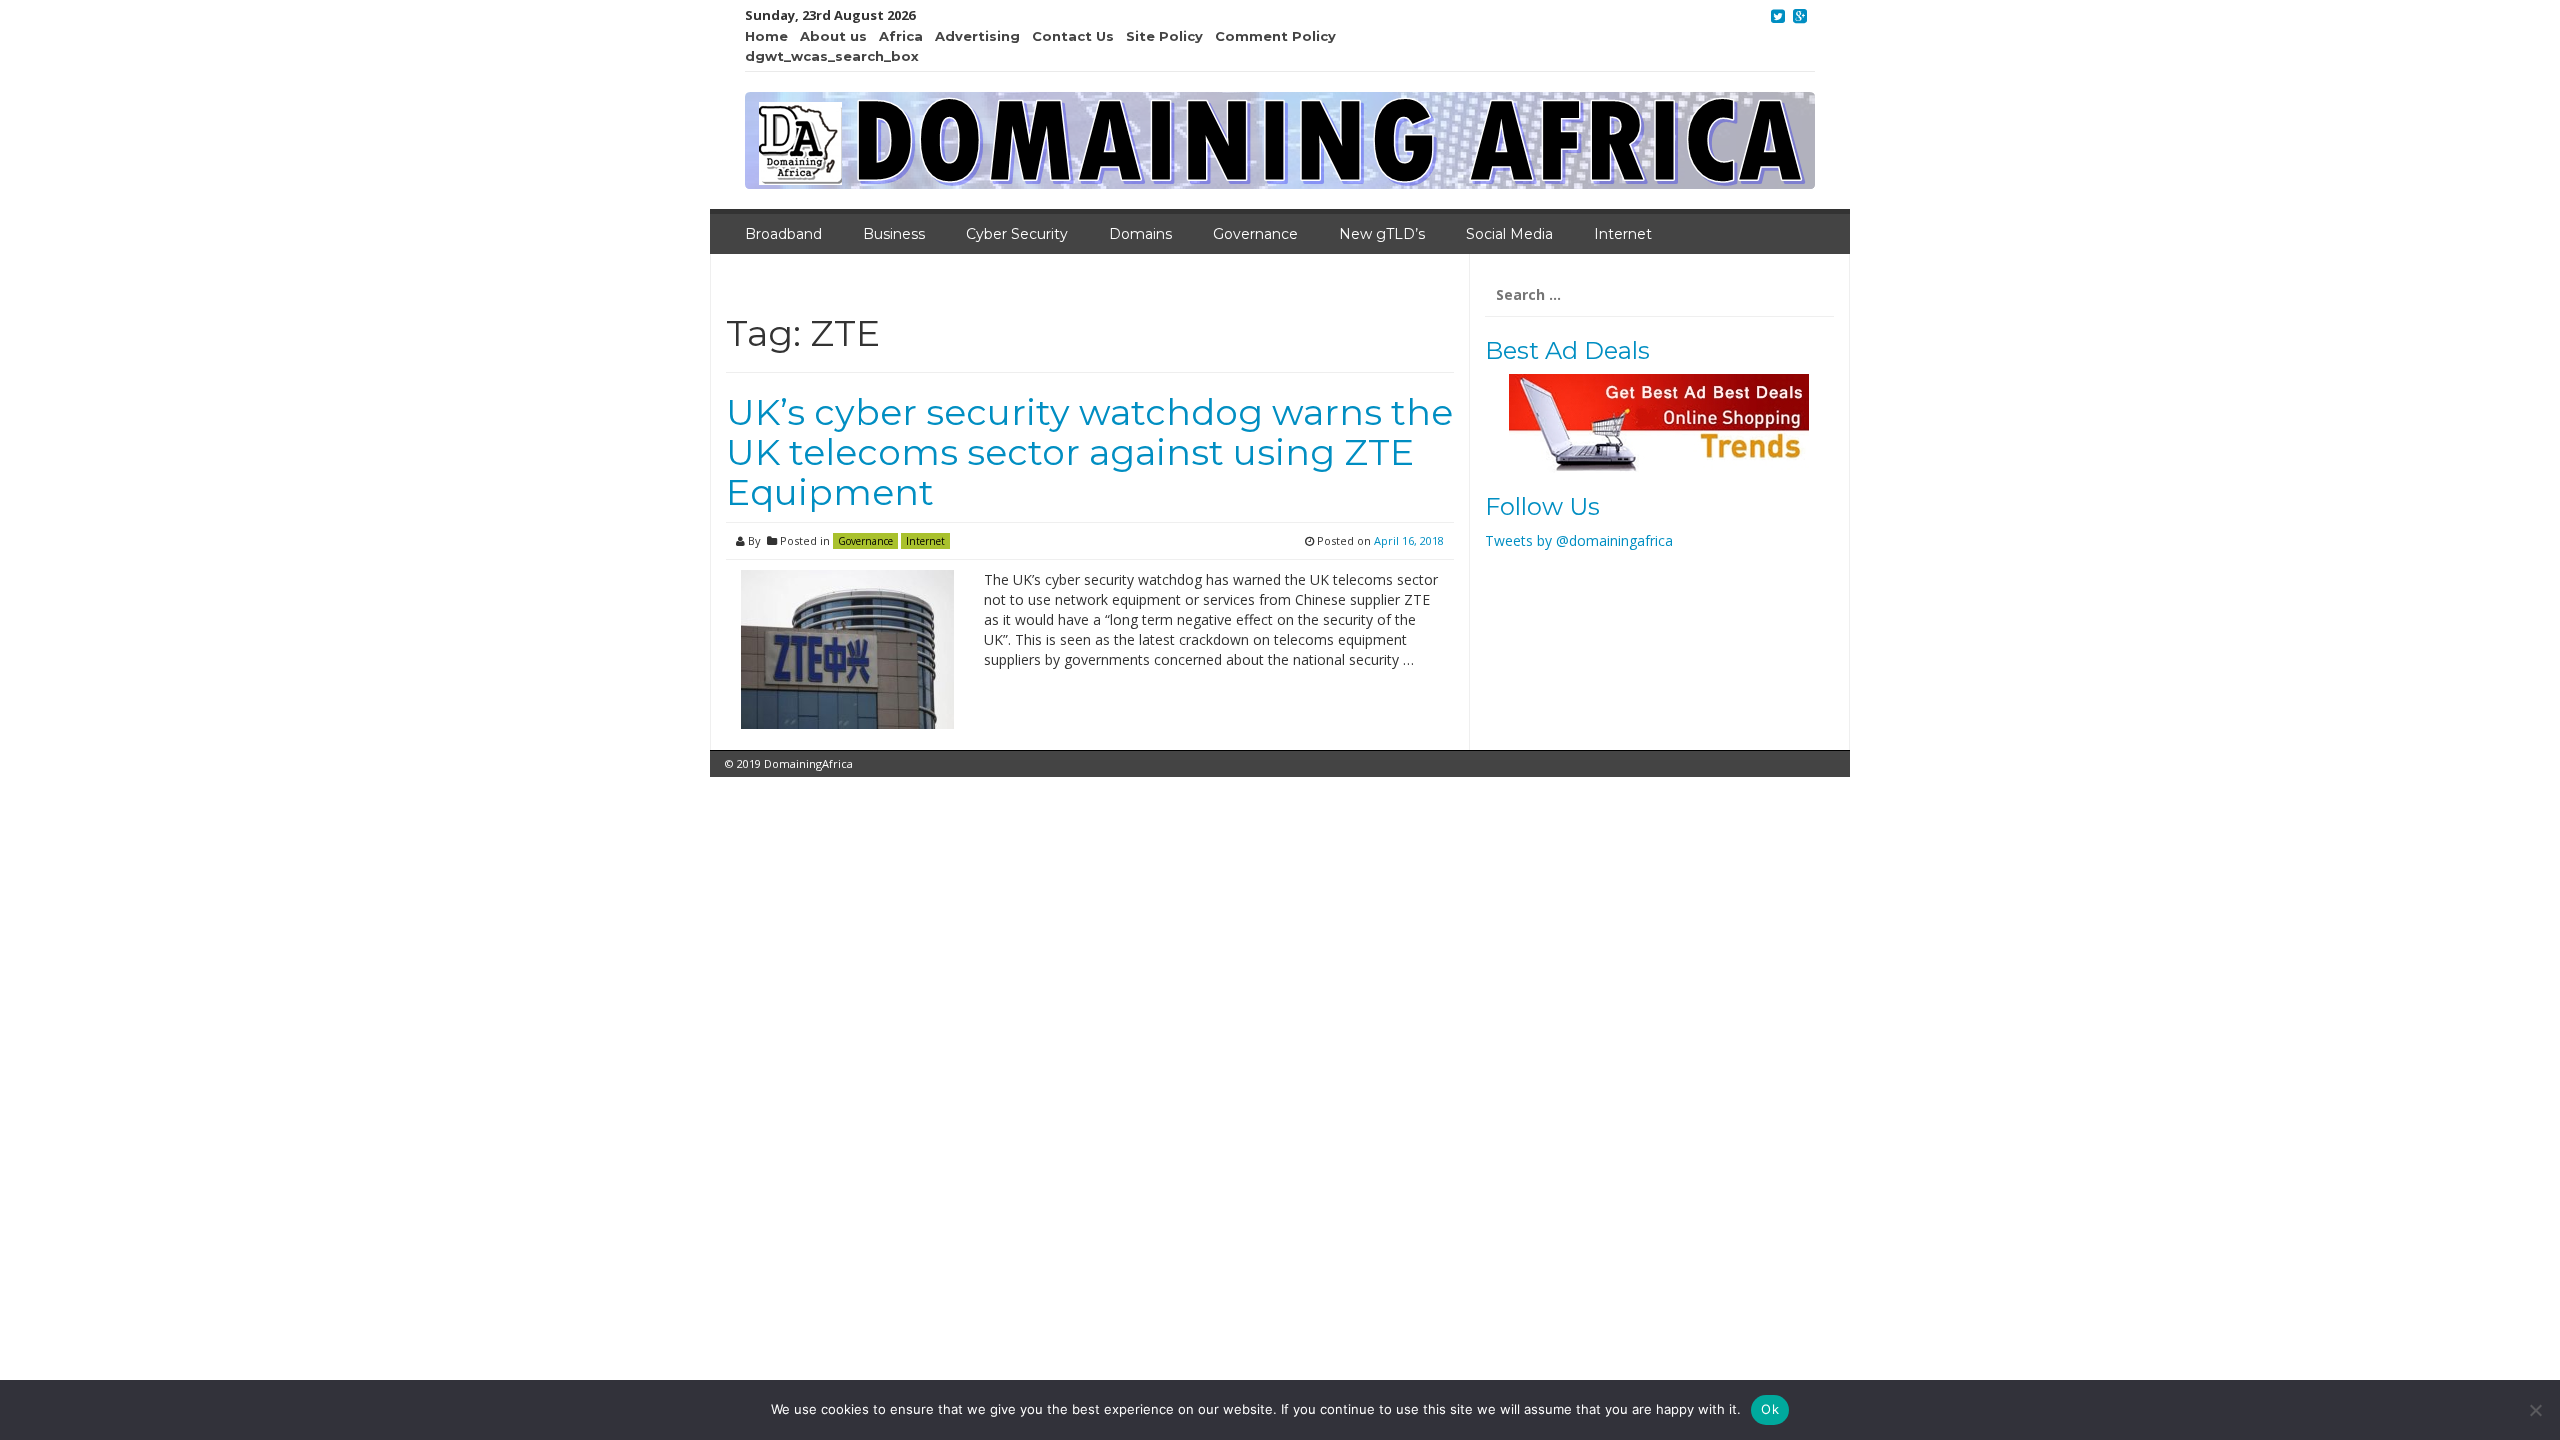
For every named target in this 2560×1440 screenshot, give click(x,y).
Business (894, 234)
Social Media (1509, 234)
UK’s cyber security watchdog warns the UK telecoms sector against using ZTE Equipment (1089, 451)
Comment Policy (1275, 36)
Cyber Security (1017, 234)
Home (766, 36)
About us (833, 36)
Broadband (783, 234)
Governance (1255, 234)
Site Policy (1164, 36)
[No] (2535, 1410)
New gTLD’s (1382, 234)
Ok (1770, 1409)
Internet (1623, 234)
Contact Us (1073, 36)
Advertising (977, 36)
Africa (901, 36)
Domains (1140, 234)
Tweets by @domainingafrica (1579, 540)
